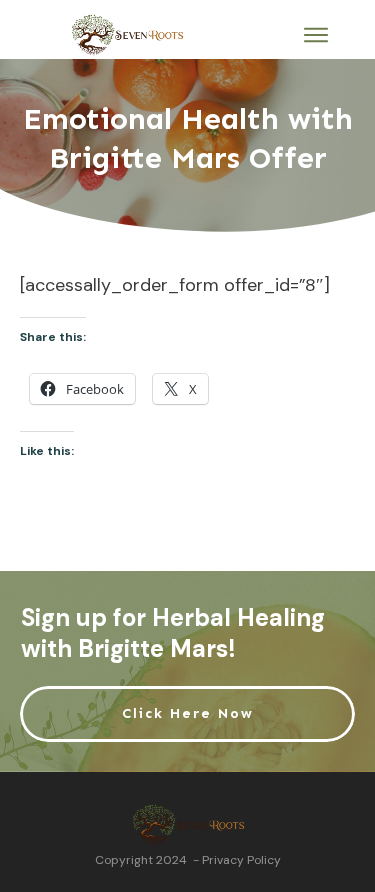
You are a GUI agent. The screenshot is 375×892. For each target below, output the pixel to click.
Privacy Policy (241, 860)
